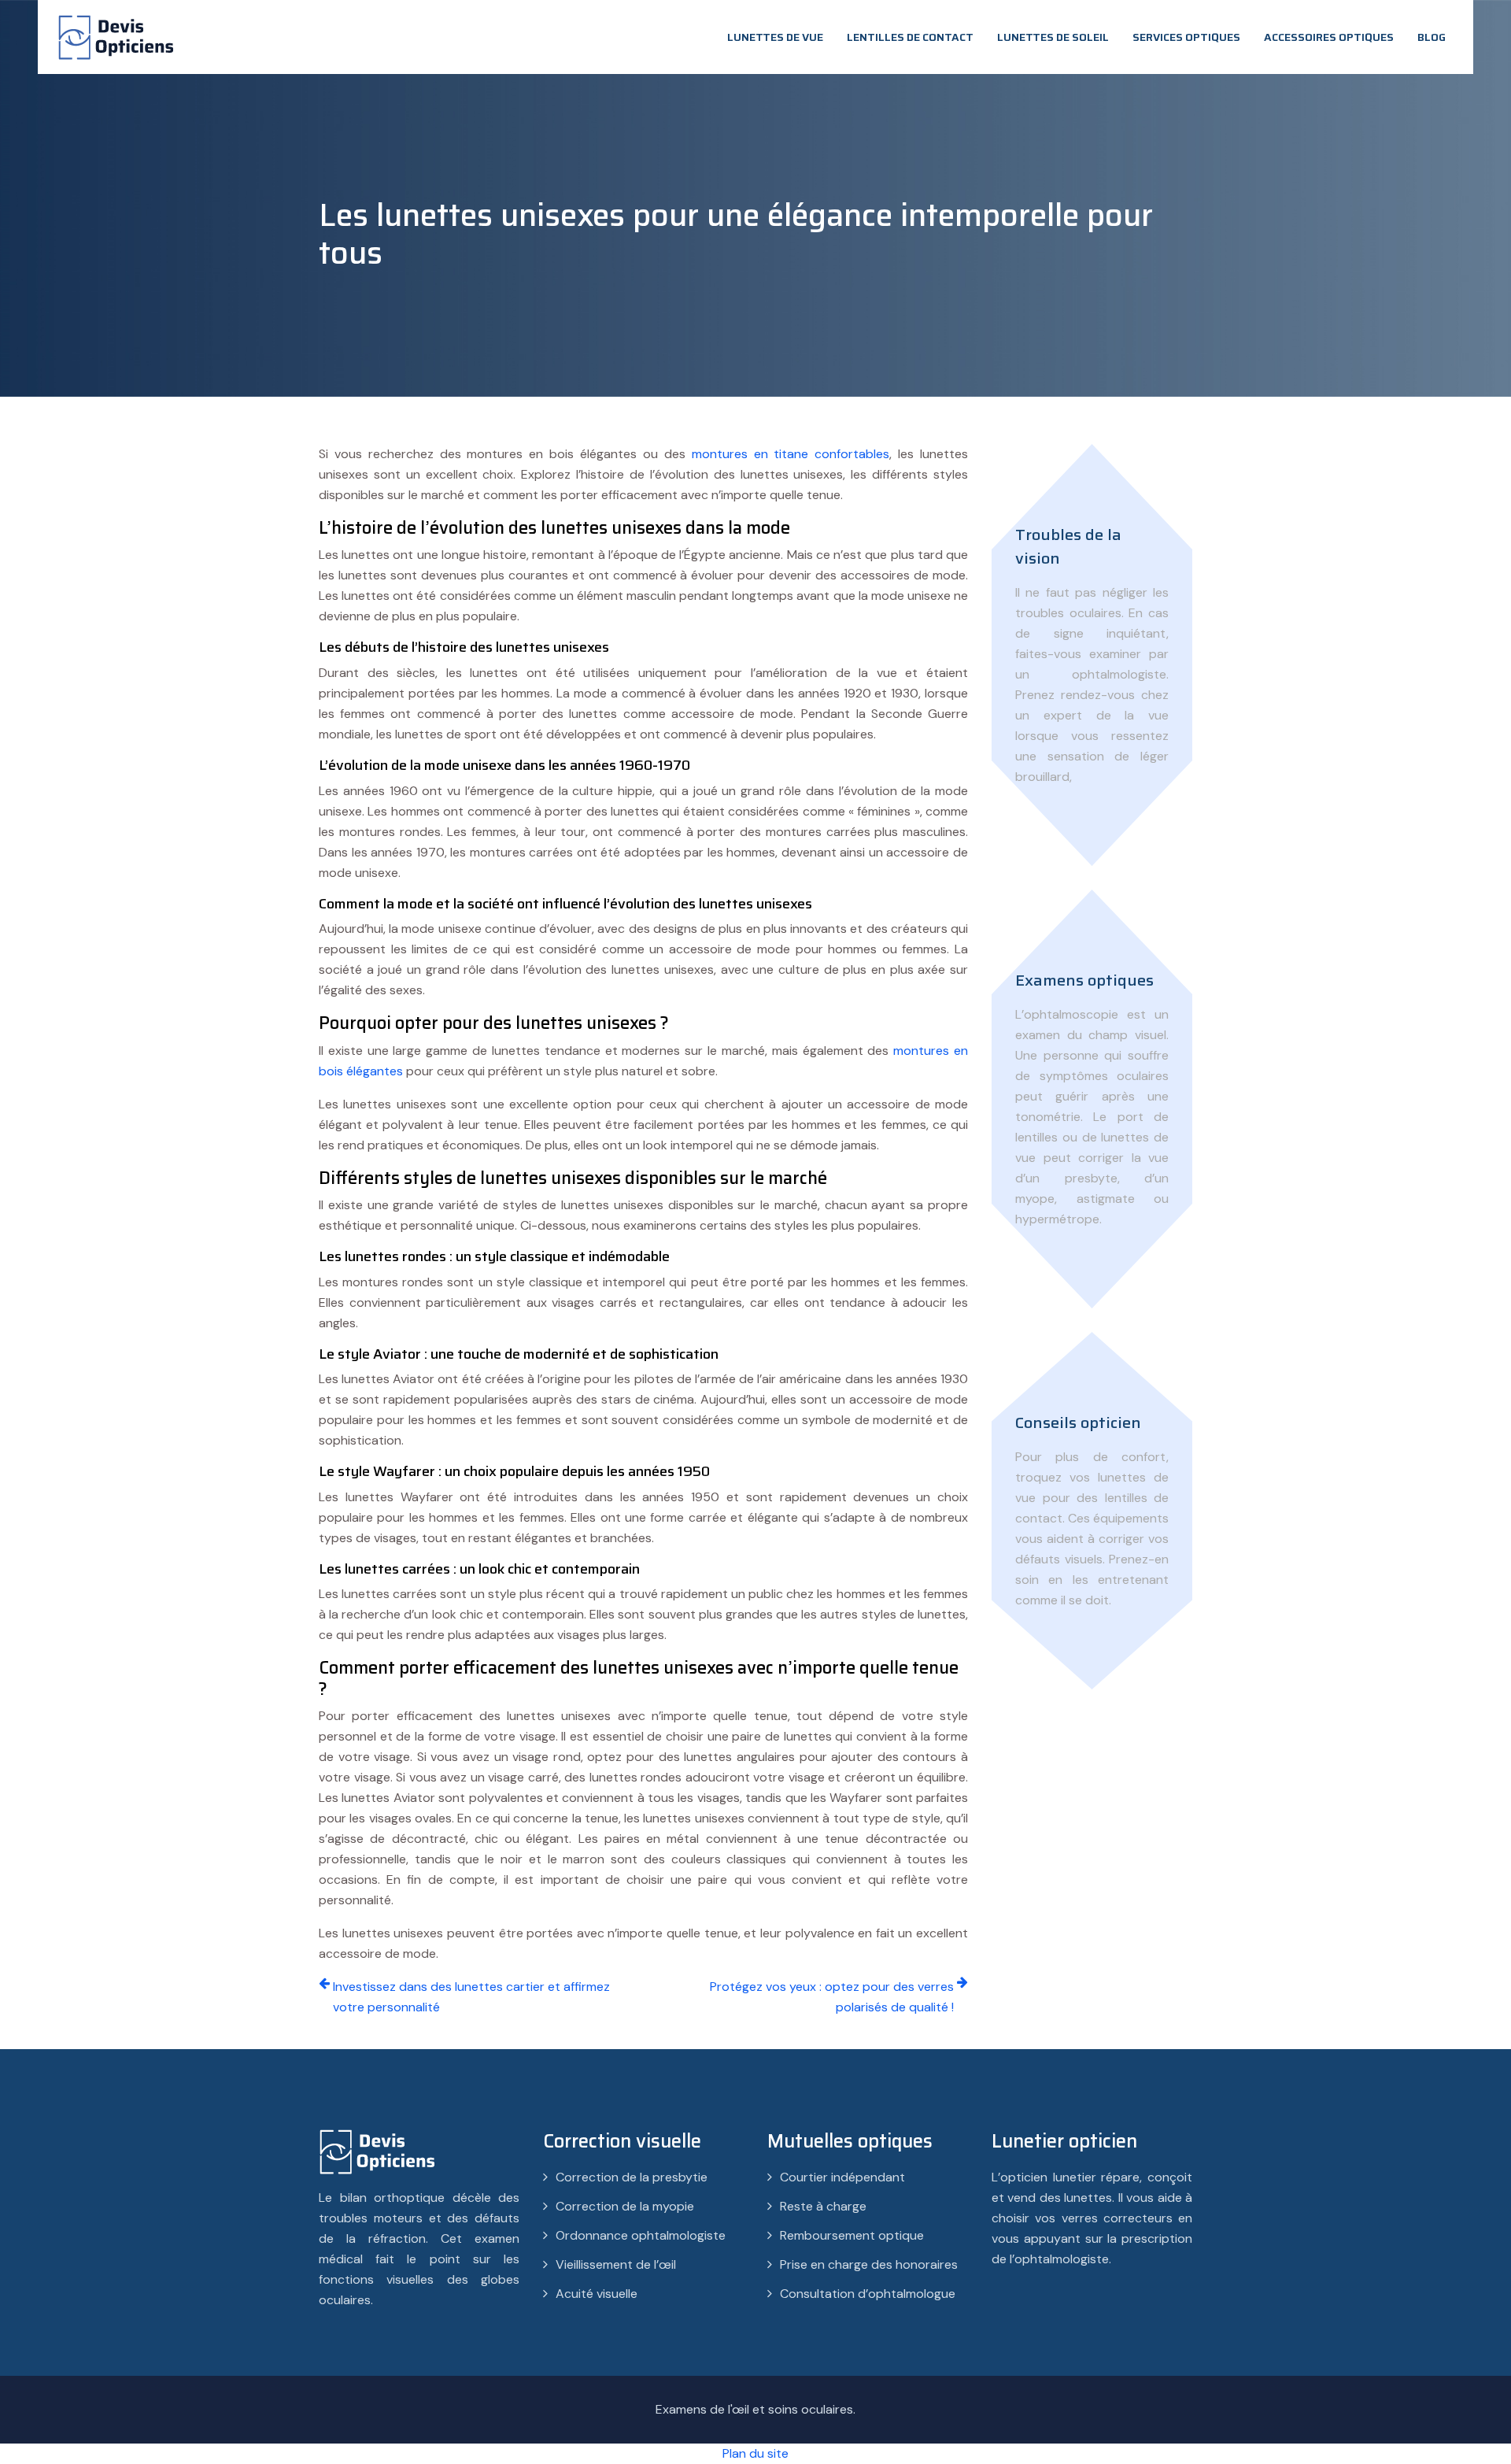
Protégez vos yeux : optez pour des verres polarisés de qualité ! (832, 1997)
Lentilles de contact (910, 37)
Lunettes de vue (775, 37)
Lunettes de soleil (1053, 37)
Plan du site (755, 2453)
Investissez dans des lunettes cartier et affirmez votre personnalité (471, 1997)
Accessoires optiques (1329, 37)
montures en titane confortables (791, 454)
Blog (1432, 37)
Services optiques (1186, 37)
